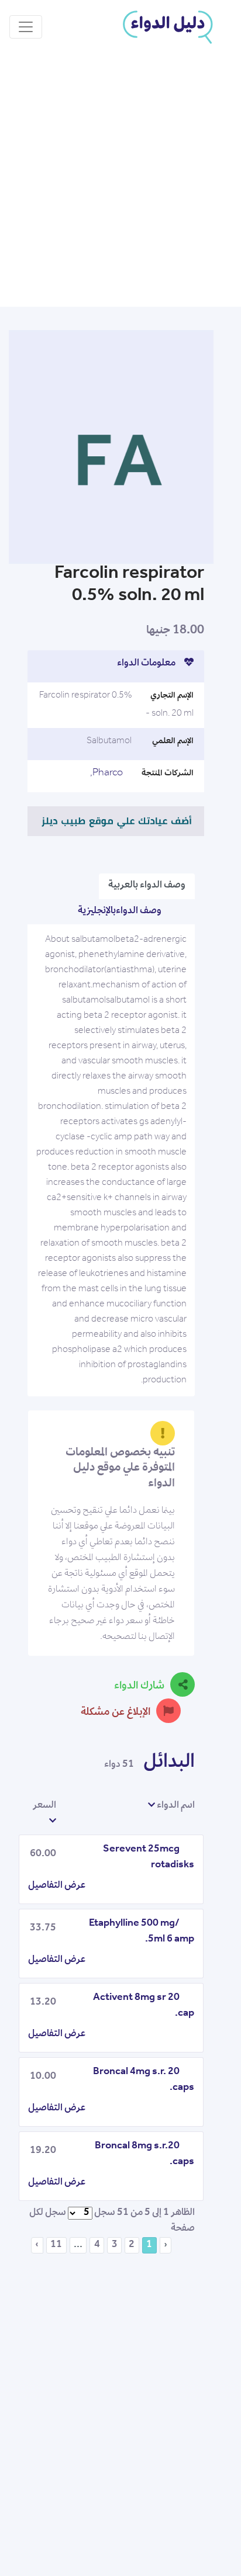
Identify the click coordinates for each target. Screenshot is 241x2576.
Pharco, (106, 774)
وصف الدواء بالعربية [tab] (147, 886)
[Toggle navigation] (26, 27)
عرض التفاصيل (57, 1886)
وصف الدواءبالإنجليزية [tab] (120, 911)
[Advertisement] (120, 181)
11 (56, 2245)
